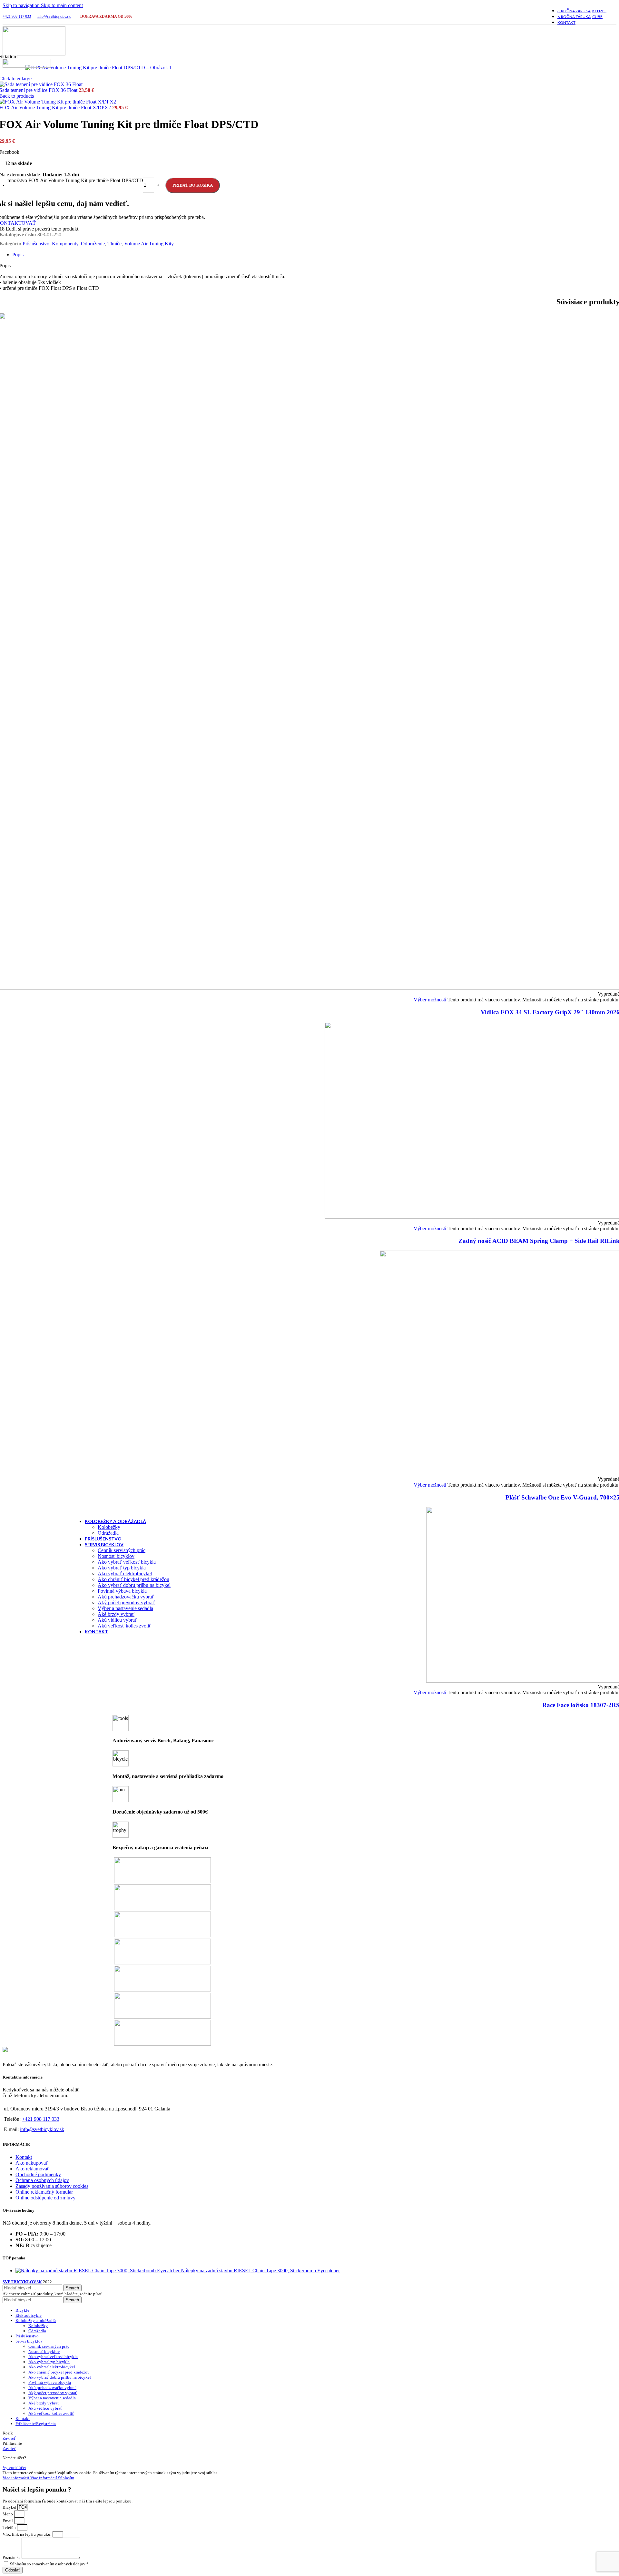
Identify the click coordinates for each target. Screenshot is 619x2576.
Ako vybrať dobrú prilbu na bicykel (134, 1585)
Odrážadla (108, 1533)
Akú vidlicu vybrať (117, 1620)
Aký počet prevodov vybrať (126, 1603)
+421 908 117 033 (17, 16)
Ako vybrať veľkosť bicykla (127, 1562)
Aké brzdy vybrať (116, 1614)
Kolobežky (109, 1527)
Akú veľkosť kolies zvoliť (124, 1626)
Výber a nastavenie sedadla (125, 1608)
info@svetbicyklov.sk (54, 16)
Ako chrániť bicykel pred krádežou (133, 1579)
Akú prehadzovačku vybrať (126, 1597)
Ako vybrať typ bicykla (122, 1568)
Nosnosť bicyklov (116, 1556)
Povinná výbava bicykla (122, 1591)
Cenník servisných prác (122, 1550)
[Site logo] (34, 54)
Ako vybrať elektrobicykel (125, 1573)
